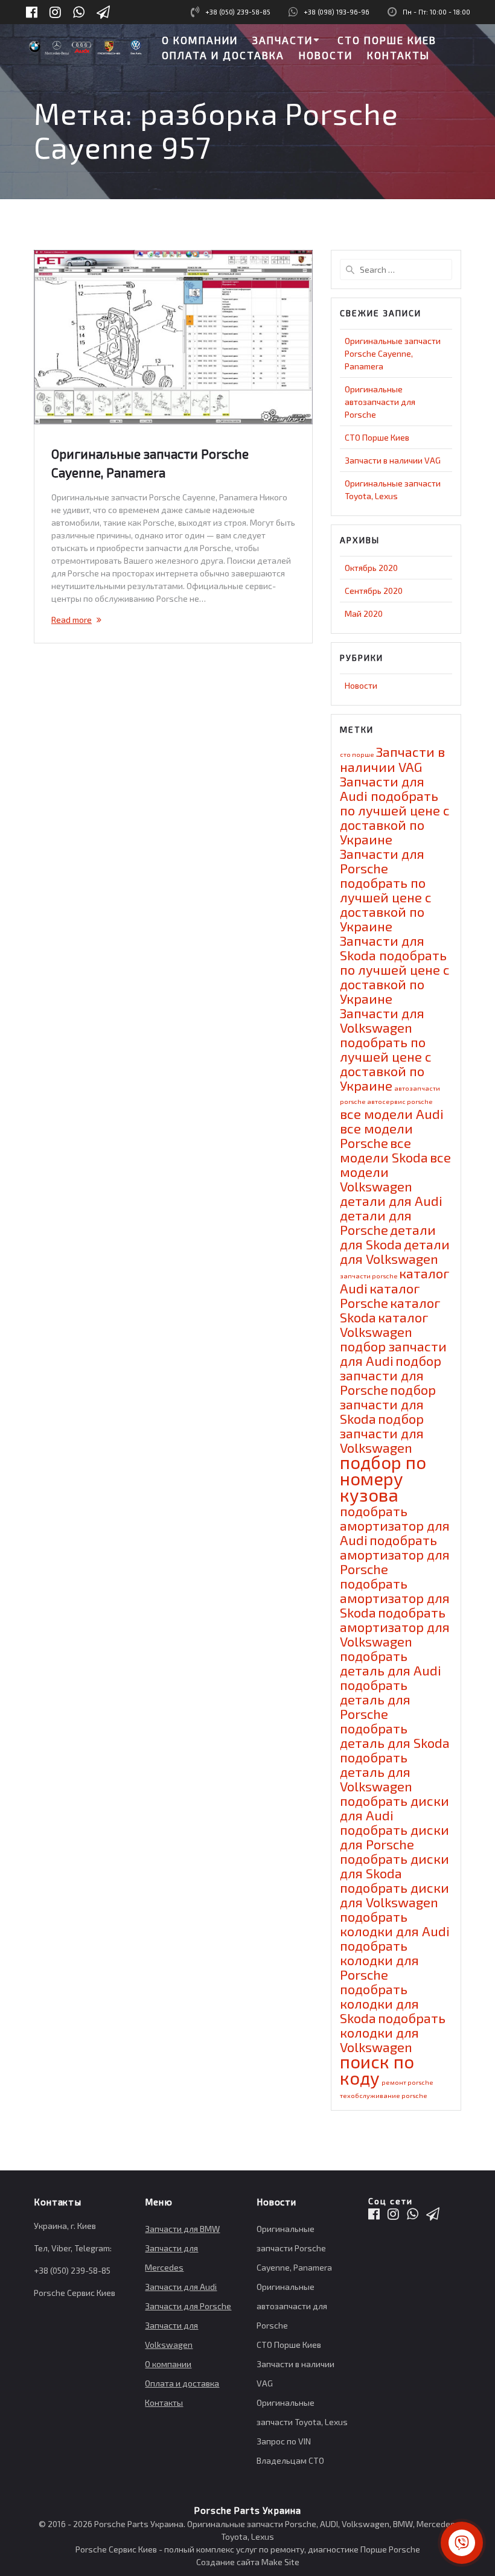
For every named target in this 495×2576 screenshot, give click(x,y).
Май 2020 (364, 614)
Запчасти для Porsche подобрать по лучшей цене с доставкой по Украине (386, 890)
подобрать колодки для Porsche (379, 1960)
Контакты (164, 2402)
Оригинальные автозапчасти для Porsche (380, 402)
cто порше (357, 754)
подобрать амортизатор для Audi (395, 1525)
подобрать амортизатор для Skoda (395, 1598)
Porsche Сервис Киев (75, 2293)
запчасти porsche (369, 1276)
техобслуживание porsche (383, 2095)
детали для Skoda (388, 1237)
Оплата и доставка (182, 2383)
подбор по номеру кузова (383, 1478)
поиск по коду (377, 2070)
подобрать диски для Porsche (394, 1837)
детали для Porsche (376, 1222)
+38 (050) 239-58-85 (238, 12)
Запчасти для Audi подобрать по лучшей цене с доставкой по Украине (395, 810)
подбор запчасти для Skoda (388, 1404)
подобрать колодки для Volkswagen (393, 2032)
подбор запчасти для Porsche (391, 1375)
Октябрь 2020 (371, 568)
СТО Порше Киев (377, 437)
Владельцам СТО (290, 2460)
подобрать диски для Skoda (394, 1866)
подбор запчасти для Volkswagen (382, 1433)
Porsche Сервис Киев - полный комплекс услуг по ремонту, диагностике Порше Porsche (248, 2549)
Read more (72, 620)
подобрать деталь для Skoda (395, 1735)
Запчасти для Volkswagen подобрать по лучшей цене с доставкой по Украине (386, 1049)
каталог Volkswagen (384, 1324)
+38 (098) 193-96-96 (337, 12)
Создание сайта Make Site (248, 2562)
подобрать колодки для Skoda (379, 2003)
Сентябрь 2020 (374, 591)
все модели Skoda (384, 1150)
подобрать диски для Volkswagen (394, 1895)
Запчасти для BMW (182, 2229)
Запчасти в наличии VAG (393, 460)
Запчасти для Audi (181, 2287)
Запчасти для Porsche (188, 2306)
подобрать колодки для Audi (395, 1924)
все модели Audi (392, 1114)
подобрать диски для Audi (394, 1808)
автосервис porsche (400, 1101)
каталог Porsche (380, 1295)
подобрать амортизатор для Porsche (395, 1554)
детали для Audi (391, 1200)
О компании (168, 2364)
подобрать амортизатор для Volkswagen (395, 1627)
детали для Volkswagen (395, 1251)
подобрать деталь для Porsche (375, 1699)
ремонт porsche (407, 2082)
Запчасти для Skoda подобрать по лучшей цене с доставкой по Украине (395, 969)
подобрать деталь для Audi (391, 1663)
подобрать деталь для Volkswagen (376, 1771)
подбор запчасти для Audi (393, 1353)
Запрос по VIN (284, 2441)
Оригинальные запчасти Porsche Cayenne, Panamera (393, 353)
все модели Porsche (376, 1135)
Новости (361, 685)
